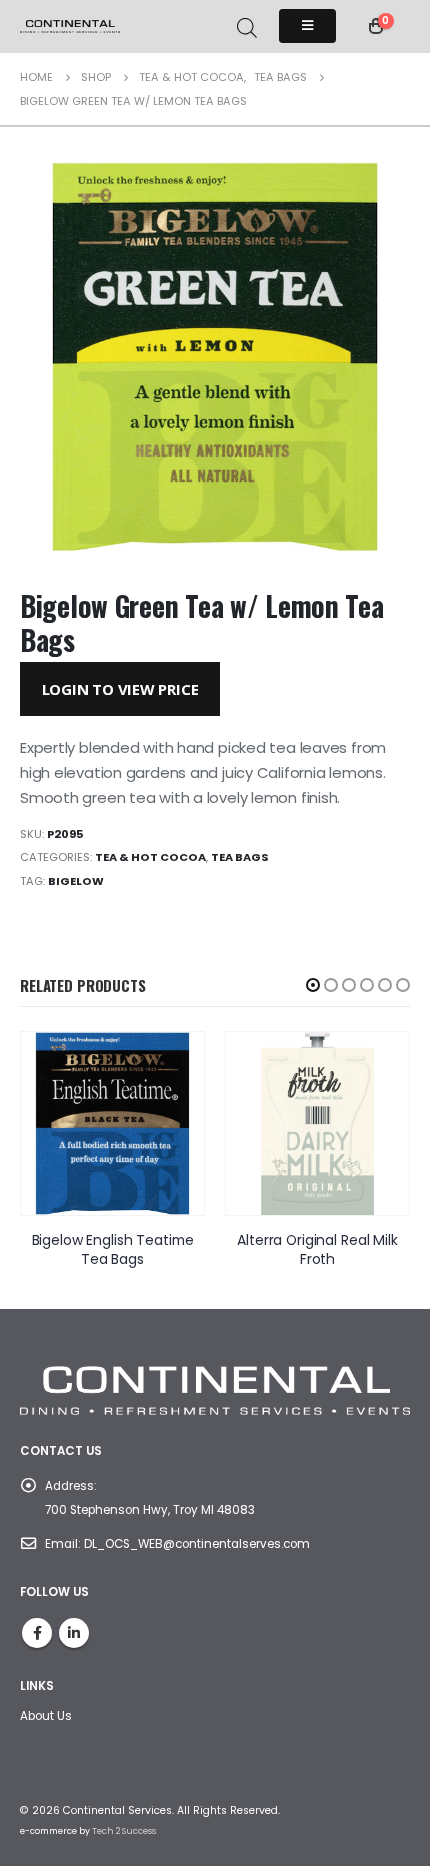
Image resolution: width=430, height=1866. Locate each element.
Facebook (37, 1633)
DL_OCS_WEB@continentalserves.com (197, 1544)
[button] (313, 985)
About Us (46, 1716)
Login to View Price (120, 689)
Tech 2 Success (124, 1831)
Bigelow (76, 881)
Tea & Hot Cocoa (150, 857)
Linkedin (74, 1633)
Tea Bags (240, 857)
